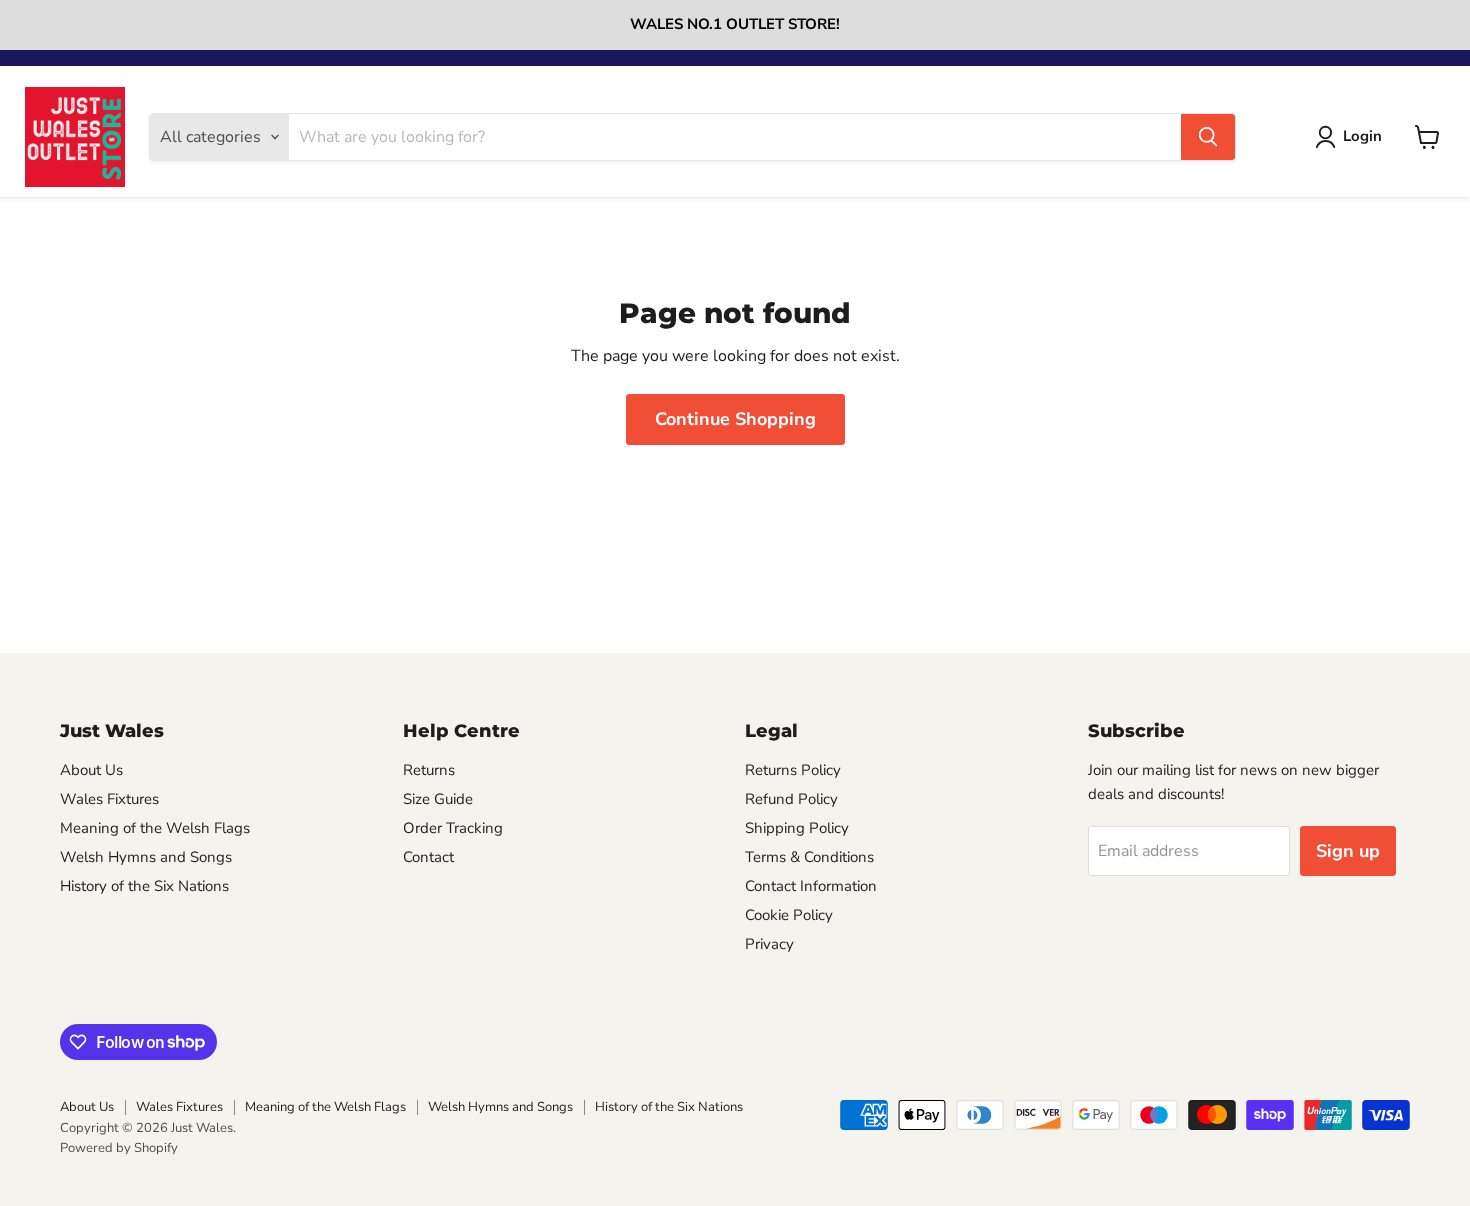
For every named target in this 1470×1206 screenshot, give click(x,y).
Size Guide (438, 799)
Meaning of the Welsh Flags (155, 828)
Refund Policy (791, 799)
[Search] (1208, 137)
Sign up (1348, 851)
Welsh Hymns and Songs (146, 857)
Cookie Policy (789, 915)
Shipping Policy (797, 828)
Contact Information (811, 886)
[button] (1352, 137)
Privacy (769, 944)
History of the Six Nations (144, 886)
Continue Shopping (735, 419)
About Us (91, 770)
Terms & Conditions (809, 857)
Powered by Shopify (119, 1148)
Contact (428, 857)
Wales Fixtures (109, 799)
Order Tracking (453, 828)
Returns (429, 770)
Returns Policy (793, 770)
